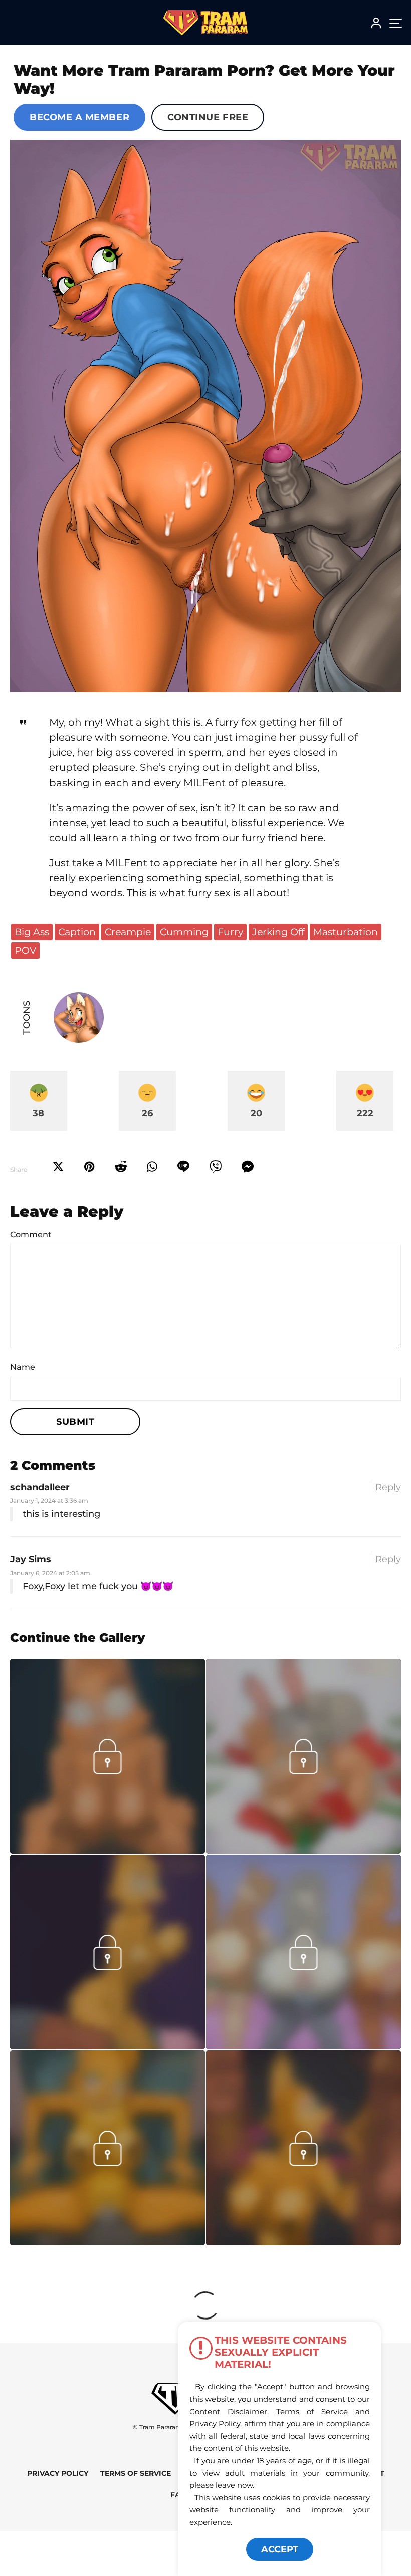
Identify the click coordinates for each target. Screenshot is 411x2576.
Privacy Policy (58, 2473)
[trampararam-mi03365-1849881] (108, 1851)
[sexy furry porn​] (108, 2242)
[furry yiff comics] (205, 416)
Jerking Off (278, 932)
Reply (388, 1487)
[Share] (152, 1167)
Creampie (128, 932)
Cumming (184, 932)
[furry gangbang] (303, 2242)
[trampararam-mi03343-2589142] (303, 1851)
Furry (230, 932)
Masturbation (346, 932)
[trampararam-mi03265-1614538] (108, 2046)
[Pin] (89, 1167)
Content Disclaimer (228, 2411)
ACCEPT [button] (280, 2549)
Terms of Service (136, 2473)
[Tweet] (58, 1167)
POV (25, 950)
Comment (31, 1235)
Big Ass (32, 932)
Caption (77, 932)
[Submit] (121, 1167)
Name (23, 1367)
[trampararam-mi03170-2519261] (303, 2046)
